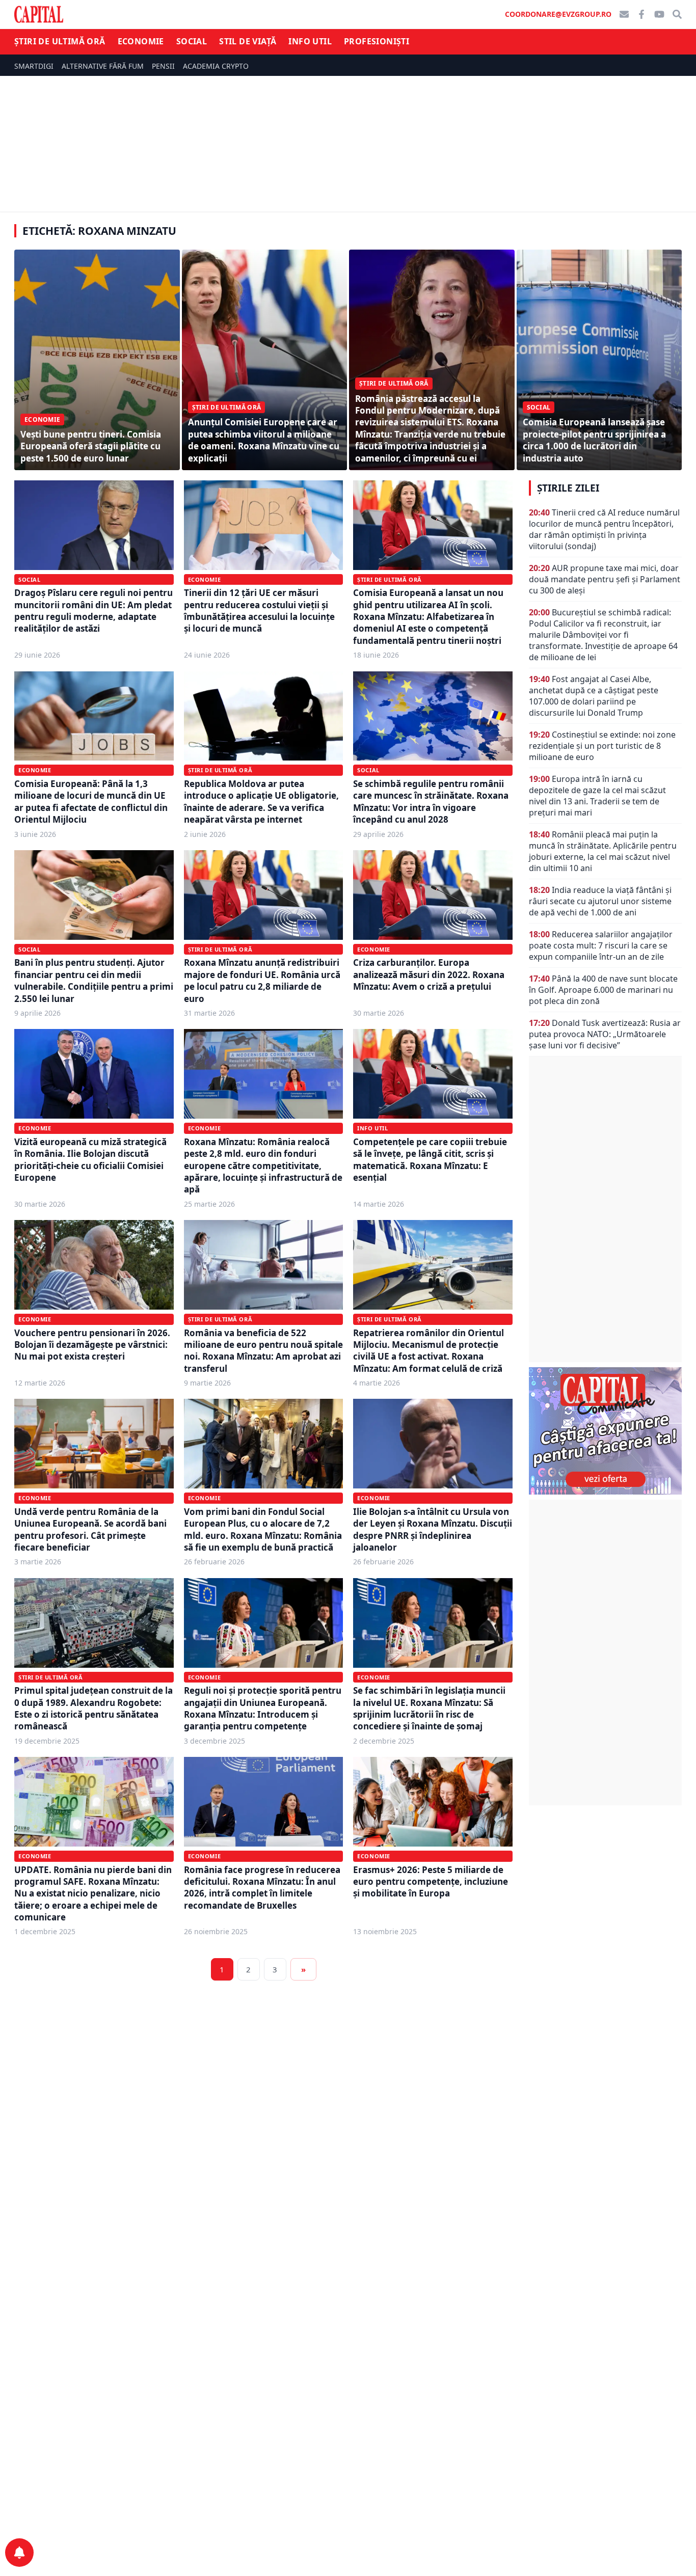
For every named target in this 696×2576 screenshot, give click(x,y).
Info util (310, 41)
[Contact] (624, 14)
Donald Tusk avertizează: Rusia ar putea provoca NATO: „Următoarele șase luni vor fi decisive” (605, 1034)
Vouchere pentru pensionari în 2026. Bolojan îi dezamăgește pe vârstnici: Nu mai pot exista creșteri (92, 1345)
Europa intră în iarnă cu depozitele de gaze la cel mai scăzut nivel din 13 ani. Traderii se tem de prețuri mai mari (597, 796)
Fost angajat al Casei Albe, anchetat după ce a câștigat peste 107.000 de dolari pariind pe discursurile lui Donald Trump (594, 696)
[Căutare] (677, 14)
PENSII (163, 66)
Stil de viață (248, 41)
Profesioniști (377, 41)
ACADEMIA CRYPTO (216, 66)
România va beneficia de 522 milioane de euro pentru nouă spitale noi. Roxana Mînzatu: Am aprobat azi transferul (263, 1351)
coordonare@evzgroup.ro (558, 14)
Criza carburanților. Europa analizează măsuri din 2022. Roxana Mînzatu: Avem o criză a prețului (429, 974)
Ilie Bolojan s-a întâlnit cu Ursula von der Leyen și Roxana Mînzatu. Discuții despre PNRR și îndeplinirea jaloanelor (433, 1529)
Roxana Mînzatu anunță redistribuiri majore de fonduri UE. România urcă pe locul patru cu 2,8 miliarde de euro (262, 980)
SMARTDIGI (34, 66)
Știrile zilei (568, 488)
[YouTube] (659, 14)
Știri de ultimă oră (60, 41)
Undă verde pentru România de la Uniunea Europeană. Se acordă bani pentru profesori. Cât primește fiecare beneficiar (90, 1529)
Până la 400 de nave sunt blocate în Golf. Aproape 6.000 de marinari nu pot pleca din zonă (603, 990)
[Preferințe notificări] (19, 2553)
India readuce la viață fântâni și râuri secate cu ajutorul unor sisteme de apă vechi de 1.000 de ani (600, 901)
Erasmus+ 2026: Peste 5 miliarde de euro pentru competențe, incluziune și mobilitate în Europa (431, 1882)
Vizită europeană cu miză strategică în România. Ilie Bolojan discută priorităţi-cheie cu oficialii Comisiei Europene (90, 1160)
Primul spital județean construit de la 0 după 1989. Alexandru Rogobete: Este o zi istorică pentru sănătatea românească (93, 1708)
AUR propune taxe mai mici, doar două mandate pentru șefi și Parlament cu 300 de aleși (605, 579)
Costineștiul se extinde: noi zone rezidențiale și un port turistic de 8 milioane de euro (602, 746)
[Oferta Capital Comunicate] (605, 1431)
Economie (141, 41)
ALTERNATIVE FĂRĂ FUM (103, 66)
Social (192, 41)
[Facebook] (641, 14)
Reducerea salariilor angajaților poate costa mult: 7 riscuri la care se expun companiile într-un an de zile (601, 945)
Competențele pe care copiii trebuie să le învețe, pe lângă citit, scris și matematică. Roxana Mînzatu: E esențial (430, 1160)
